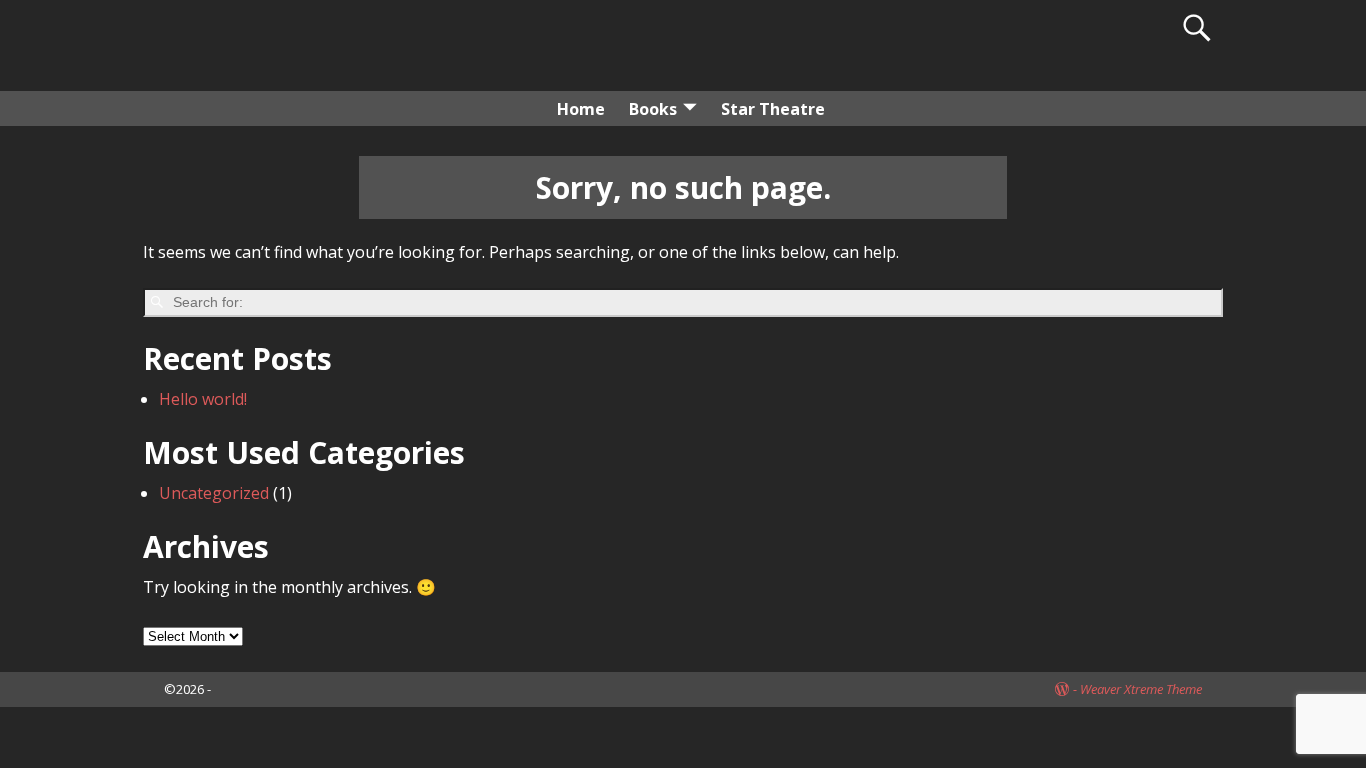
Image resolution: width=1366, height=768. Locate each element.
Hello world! (203, 399)
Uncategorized (214, 493)
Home (581, 109)
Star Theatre (773, 109)
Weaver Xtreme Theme (1141, 689)
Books (653, 109)
